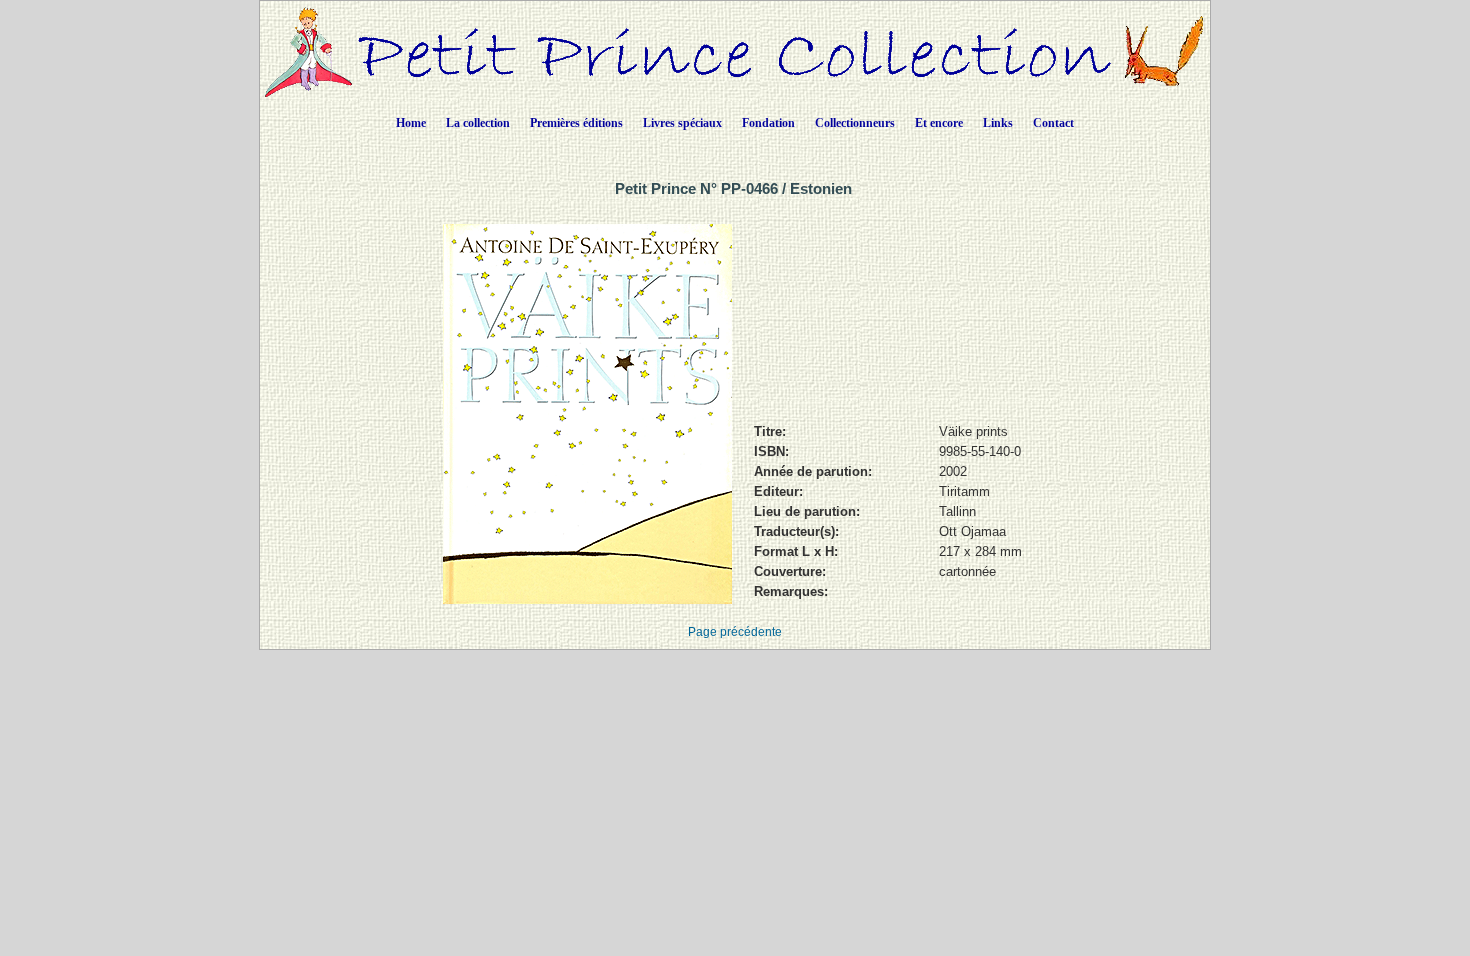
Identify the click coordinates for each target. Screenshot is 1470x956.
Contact (1053, 123)
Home (411, 123)
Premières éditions (576, 123)
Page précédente (735, 632)
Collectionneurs (855, 123)
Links (998, 123)
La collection (478, 123)
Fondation (768, 123)
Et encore (939, 123)
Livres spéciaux (682, 123)
